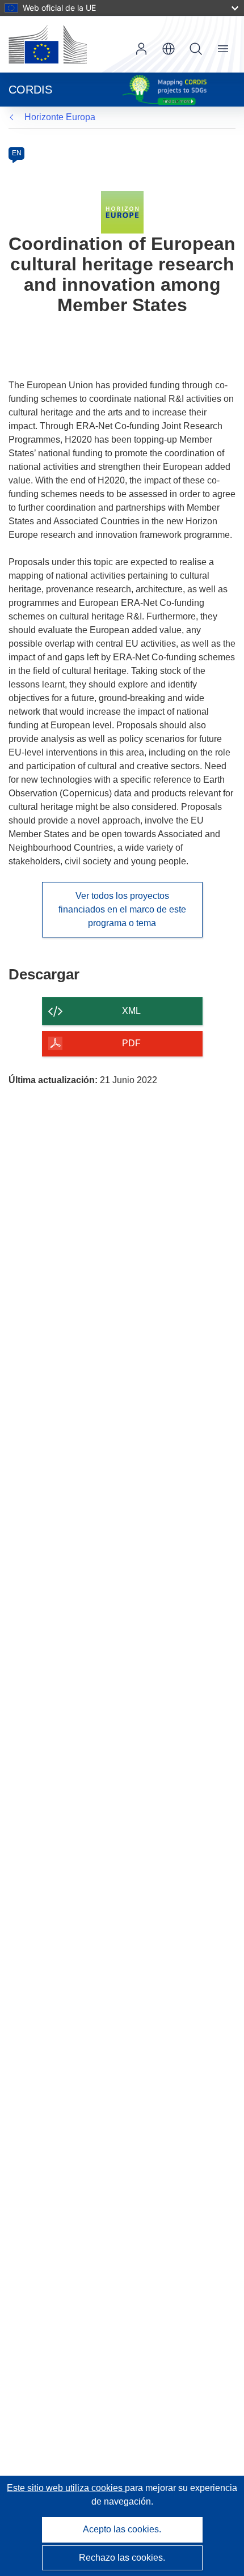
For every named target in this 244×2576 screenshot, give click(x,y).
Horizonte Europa (60, 117)
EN (17, 153)
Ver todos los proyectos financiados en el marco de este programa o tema (122, 909)
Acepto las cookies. (122, 2529)
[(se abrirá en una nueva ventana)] (48, 44)
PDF (131, 1043)
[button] (169, 49)
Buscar (196, 49)
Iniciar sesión (141, 49)
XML (131, 1011)
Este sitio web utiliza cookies (66, 2488)
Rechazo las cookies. (122, 2558)
